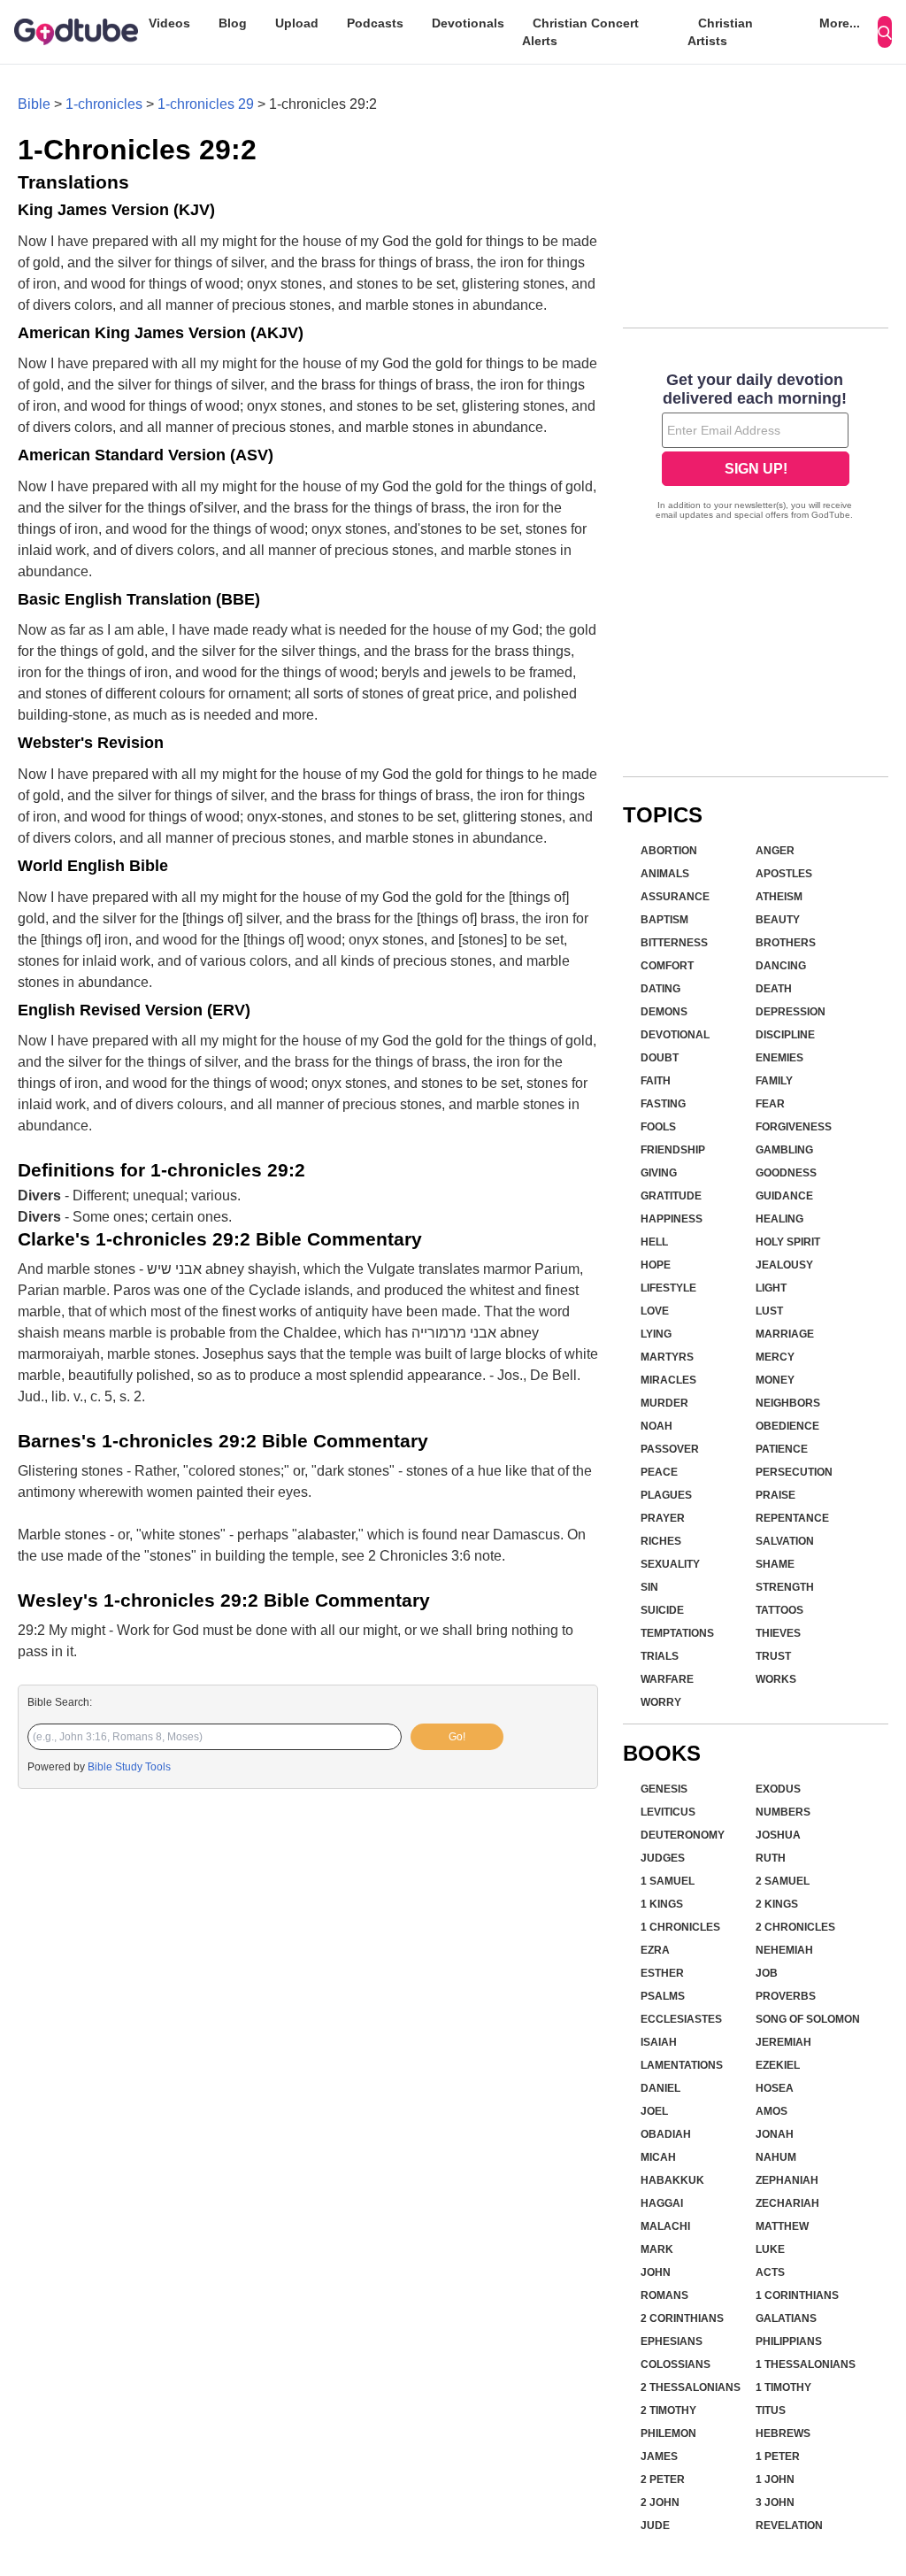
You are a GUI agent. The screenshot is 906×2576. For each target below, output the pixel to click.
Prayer (663, 1518)
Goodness (786, 1173)
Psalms (663, 1996)
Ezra (655, 1950)
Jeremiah (783, 2042)
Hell (654, 1242)
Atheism (779, 897)
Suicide (662, 1610)
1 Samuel (668, 1881)
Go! (457, 1737)
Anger (775, 851)
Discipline (785, 1035)
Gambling (784, 1150)
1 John (775, 2480)
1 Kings (662, 1904)
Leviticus (668, 1812)
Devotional (675, 1035)
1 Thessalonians (806, 2364)
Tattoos (779, 1610)
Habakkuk (672, 2180)
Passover (670, 1449)
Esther (662, 1973)
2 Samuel (783, 1881)
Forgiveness (794, 1127)
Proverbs (786, 1996)
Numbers (783, 1812)
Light (771, 1288)
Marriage (785, 1334)
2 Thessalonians (691, 2387)
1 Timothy (783, 2387)
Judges (663, 1858)
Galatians (786, 2318)
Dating (660, 989)
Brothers (786, 943)
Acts (770, 2272)
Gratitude (671, 1196)
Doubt (660, 1058)
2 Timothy (668, 2410)
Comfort (667, 966)
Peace (659, 1472)
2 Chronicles (795, 1927)
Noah (656, 1426)
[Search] (885, 32)
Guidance (784, 1196)
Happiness (672, 1219)
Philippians (789, 2341)
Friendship (673, 1150)
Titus (771, 2410)
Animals (665, 874)
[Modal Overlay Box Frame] (756, 448)
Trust (773, 1656)
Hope (656, 1265)
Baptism (664, 920)
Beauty (778, 920)
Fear (770, 1104)
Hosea (775, 2088)
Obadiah (666, 2134)
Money (775, 1380)
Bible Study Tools (129, 1767)
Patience (782, 1449)
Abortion (669, 851)
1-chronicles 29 (206, 104)
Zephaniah (787, 2180)
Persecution (794, 1472)
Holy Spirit (788, 1242)
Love (655, 1311)
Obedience (787, 1426)
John (656, 2272)
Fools (658, 1127)
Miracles (668, 1380)
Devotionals (468, 23)
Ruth (771, 1858)
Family (774, 1081)
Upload (297, 23)
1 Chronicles (680, 1927)
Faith (656, 1081)
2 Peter (663, 2480)
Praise (775, 1495)
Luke (770, 2249)
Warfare (667, 1679)
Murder (664, 1403)
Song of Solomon (808, 2019)
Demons (664, 1012)
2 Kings (777, 1904)
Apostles (784, 874)
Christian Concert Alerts (580, 32)
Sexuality (670, 1564)
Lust (769, 1311)
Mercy (775, 1357)
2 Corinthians (682, 2318)
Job (767, 1973)
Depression (791, 1012)
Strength (785, 1587)
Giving (659, 1173)
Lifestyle (668, 1288)
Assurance (675, 897)
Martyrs (667, 1357)
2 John (660, 2503)
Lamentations (682, 2065)
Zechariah (787, 2203)
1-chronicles (104, 104)
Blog (233, 23)
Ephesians (672, 2341)
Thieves (778, 1633)
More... (840, 23)
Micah (658, 2157)
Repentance (792, 1518)
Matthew (782, 2226)
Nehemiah (784, 1950)
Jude (655, 2526)
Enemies (779, 1058)
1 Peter (778, 2456)
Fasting (663, 1104)
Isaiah (659, 2042)
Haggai (662, 2203)
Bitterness (674, 943)
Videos (169, 23)
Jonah (775, 2134)
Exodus (778, 1789)
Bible (34, 104)
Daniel (660, 2088)
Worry (661, 1702)
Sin (649, 1587)
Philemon (668, 2433)
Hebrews (783, 2433)
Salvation (785, 1541)
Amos (772, 2111)
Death (774, 989)
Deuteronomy (683, 1835)
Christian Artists (720, 32)
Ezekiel (778, 2065)
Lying (656, 1334)
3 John (775, 2503)
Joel (654, 2111)
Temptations (677, 1633)
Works (776, 1679)
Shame (775, 1564)
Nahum (776, 2157)
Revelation (789, 2526)
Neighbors (788, 1403)
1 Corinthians (797, 2295)
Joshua (778, 1835)
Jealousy (784, 1265)
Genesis (664, 1789)
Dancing (781, 966)
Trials (660, 1656)
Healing (779, 1219)
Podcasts (375, 23)
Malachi (665, 2226)
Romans (664, 2295)
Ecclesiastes (681, 2019)
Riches (661, 1541)
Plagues (666, 1495)
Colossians (676, 2364)
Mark (657, 2249)
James (659, 2456)
